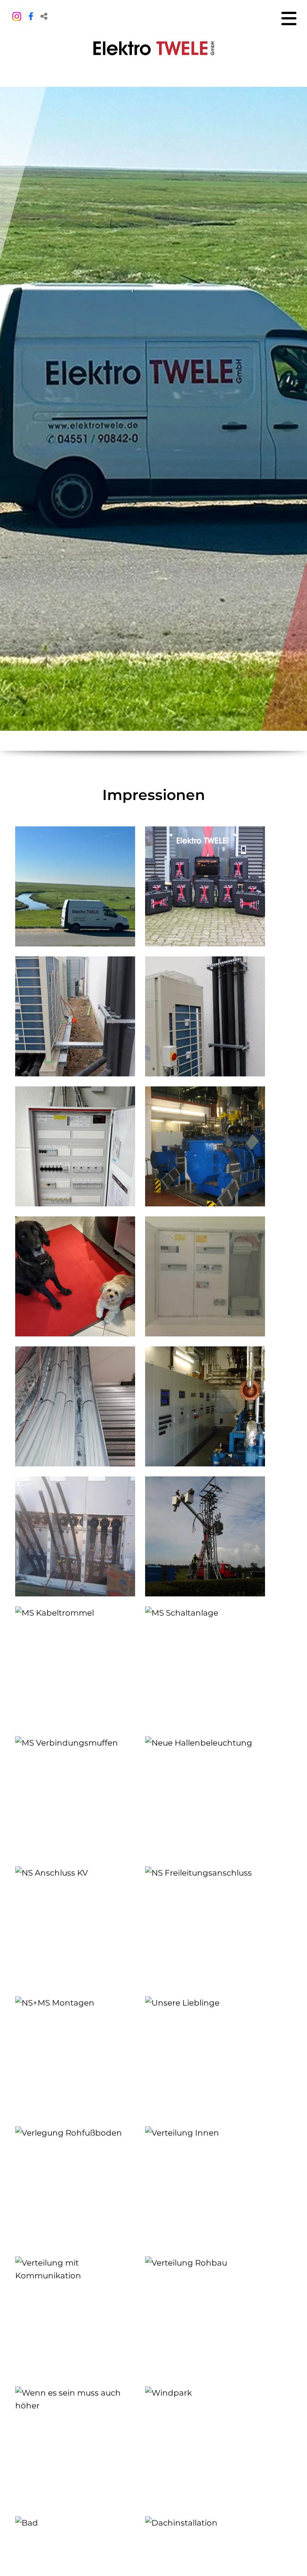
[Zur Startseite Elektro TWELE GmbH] (154, 48)
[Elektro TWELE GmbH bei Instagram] (17, 15)
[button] (44, 16)
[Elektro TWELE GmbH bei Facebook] (31, 16)
